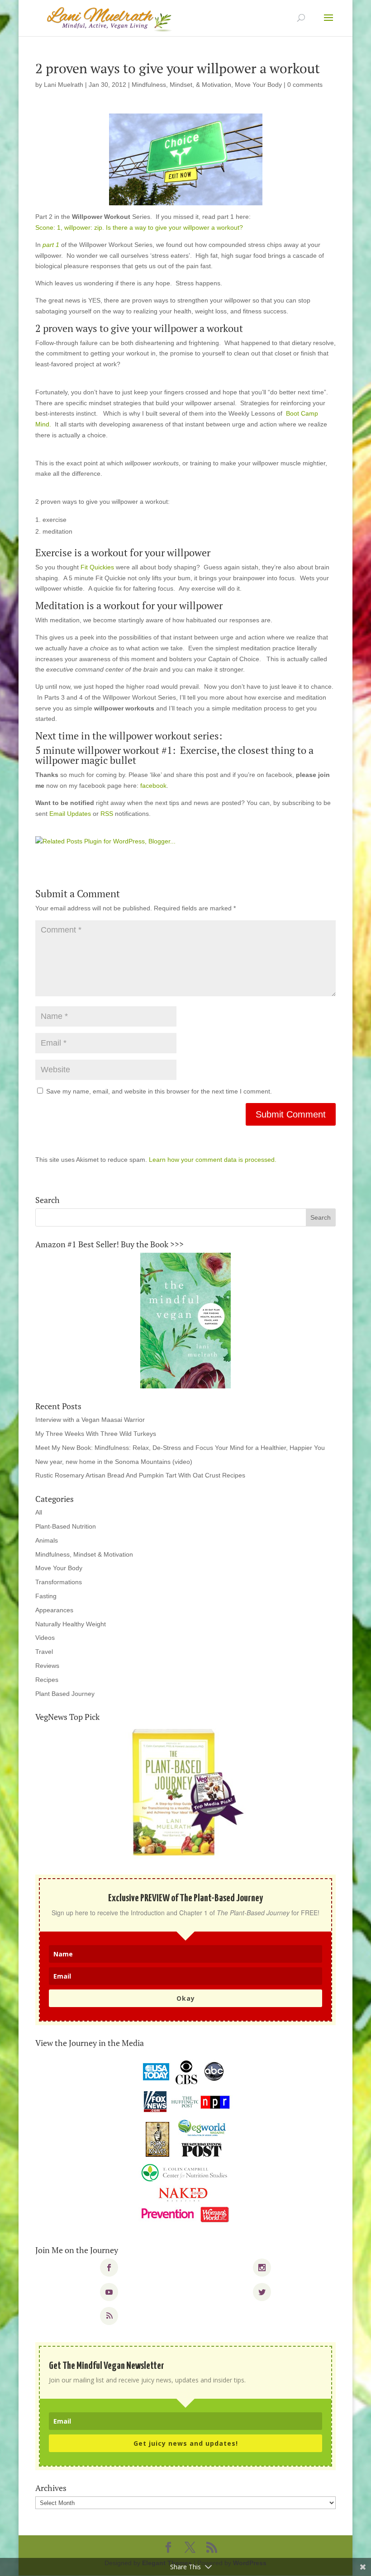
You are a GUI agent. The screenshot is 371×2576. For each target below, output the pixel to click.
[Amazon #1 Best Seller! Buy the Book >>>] (185, 1321)
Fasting (46, 1596)
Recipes (47, 1680)
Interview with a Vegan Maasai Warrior (90, 1420)
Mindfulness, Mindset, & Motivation (181, 85)
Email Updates (70, 814)
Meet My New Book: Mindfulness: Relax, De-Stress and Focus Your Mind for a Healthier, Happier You (180, 1448)
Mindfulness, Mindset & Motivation (84, 1554)
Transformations (59, 1582)
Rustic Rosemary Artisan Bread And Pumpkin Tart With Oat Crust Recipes (140, 1475)
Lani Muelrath (64, 85)
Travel (44, 1652)
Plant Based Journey (65, 1694)
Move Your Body (258, 85)
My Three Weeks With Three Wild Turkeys (96, 1434)
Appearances (54, 1610)
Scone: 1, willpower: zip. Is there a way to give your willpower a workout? (139, 227)
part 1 (51, 245)
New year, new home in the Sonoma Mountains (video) (114, 1462)
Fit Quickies (97, 567)
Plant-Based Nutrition (66, 1526)
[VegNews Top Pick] (185, 1793)
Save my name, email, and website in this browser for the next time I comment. (159, 1091)
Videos (45, 1638)
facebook (153, 786)
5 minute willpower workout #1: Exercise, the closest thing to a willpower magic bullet (174, 755)
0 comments (305, 85)
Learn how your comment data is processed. (213, 1160)
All (39, 1512)
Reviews (47, 1666)
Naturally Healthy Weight (71, 1624)
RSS (107, 814)
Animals (47, 1540)
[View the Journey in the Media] (185, 2142)
